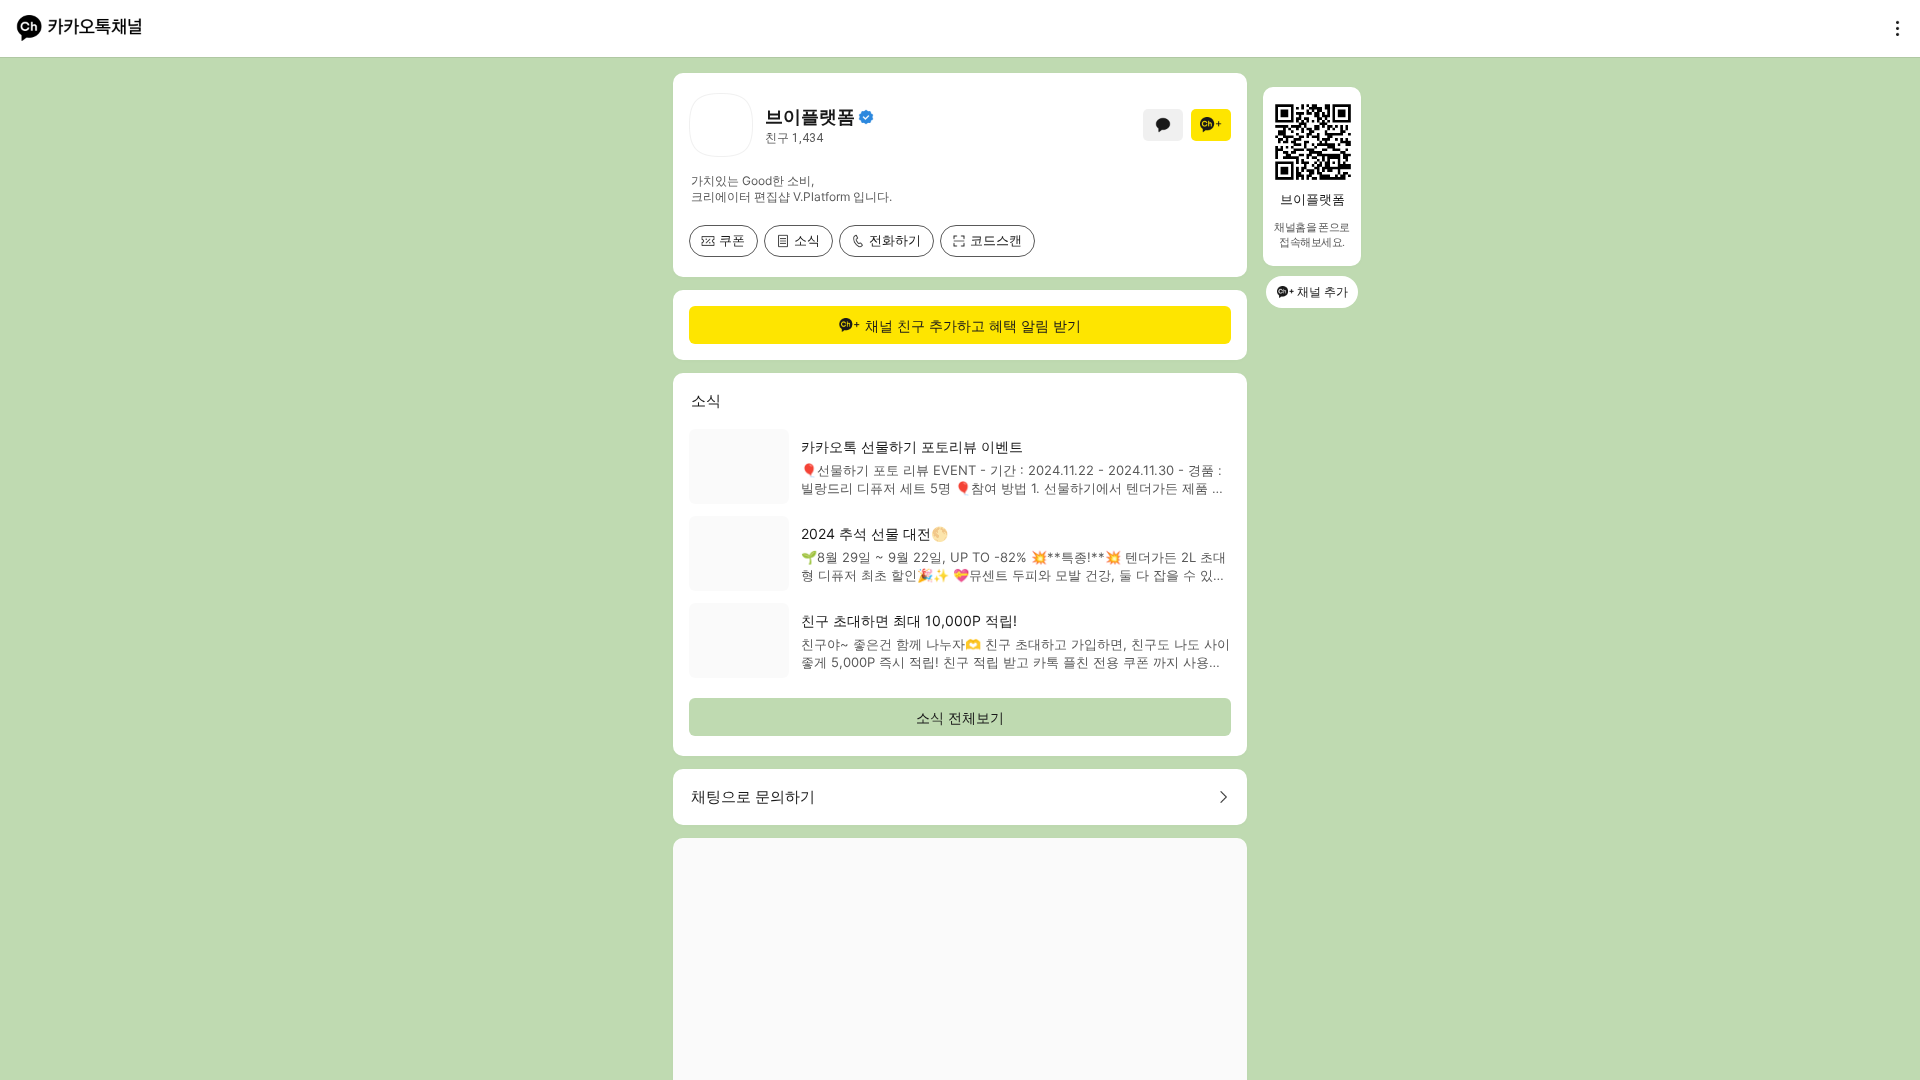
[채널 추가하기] (1211, 125)
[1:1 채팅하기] (1163, 125)
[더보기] (1892, 28)
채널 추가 (1322, 291)
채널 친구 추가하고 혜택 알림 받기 (973, 325)
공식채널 (866, 117)
